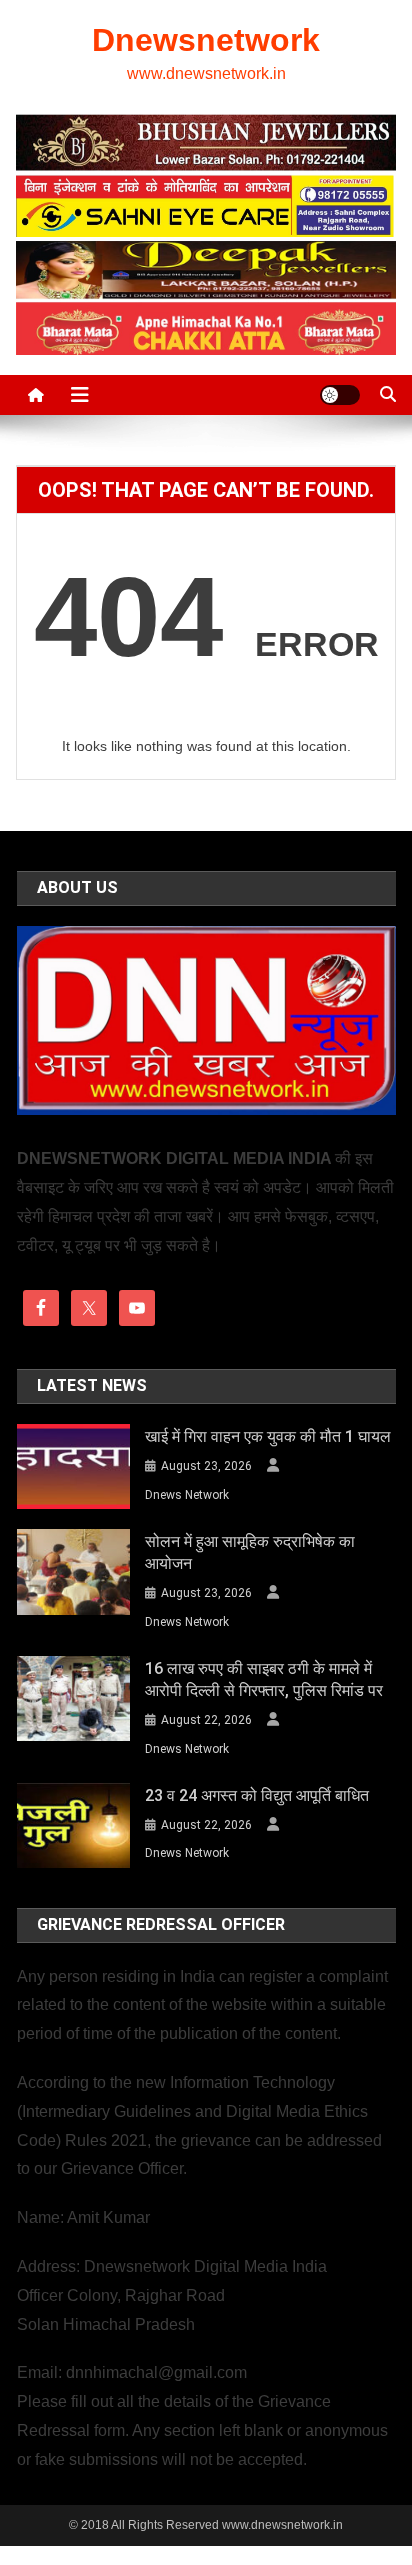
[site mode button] (340, 395)
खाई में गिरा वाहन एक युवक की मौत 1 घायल (268, 1436)
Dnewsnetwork (206, 40)
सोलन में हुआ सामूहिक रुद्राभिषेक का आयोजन (250, 1552)
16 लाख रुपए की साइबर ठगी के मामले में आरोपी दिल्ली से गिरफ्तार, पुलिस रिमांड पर (264, 1679)
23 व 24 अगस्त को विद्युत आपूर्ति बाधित (257, 1795)
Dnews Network (187, 1495)
